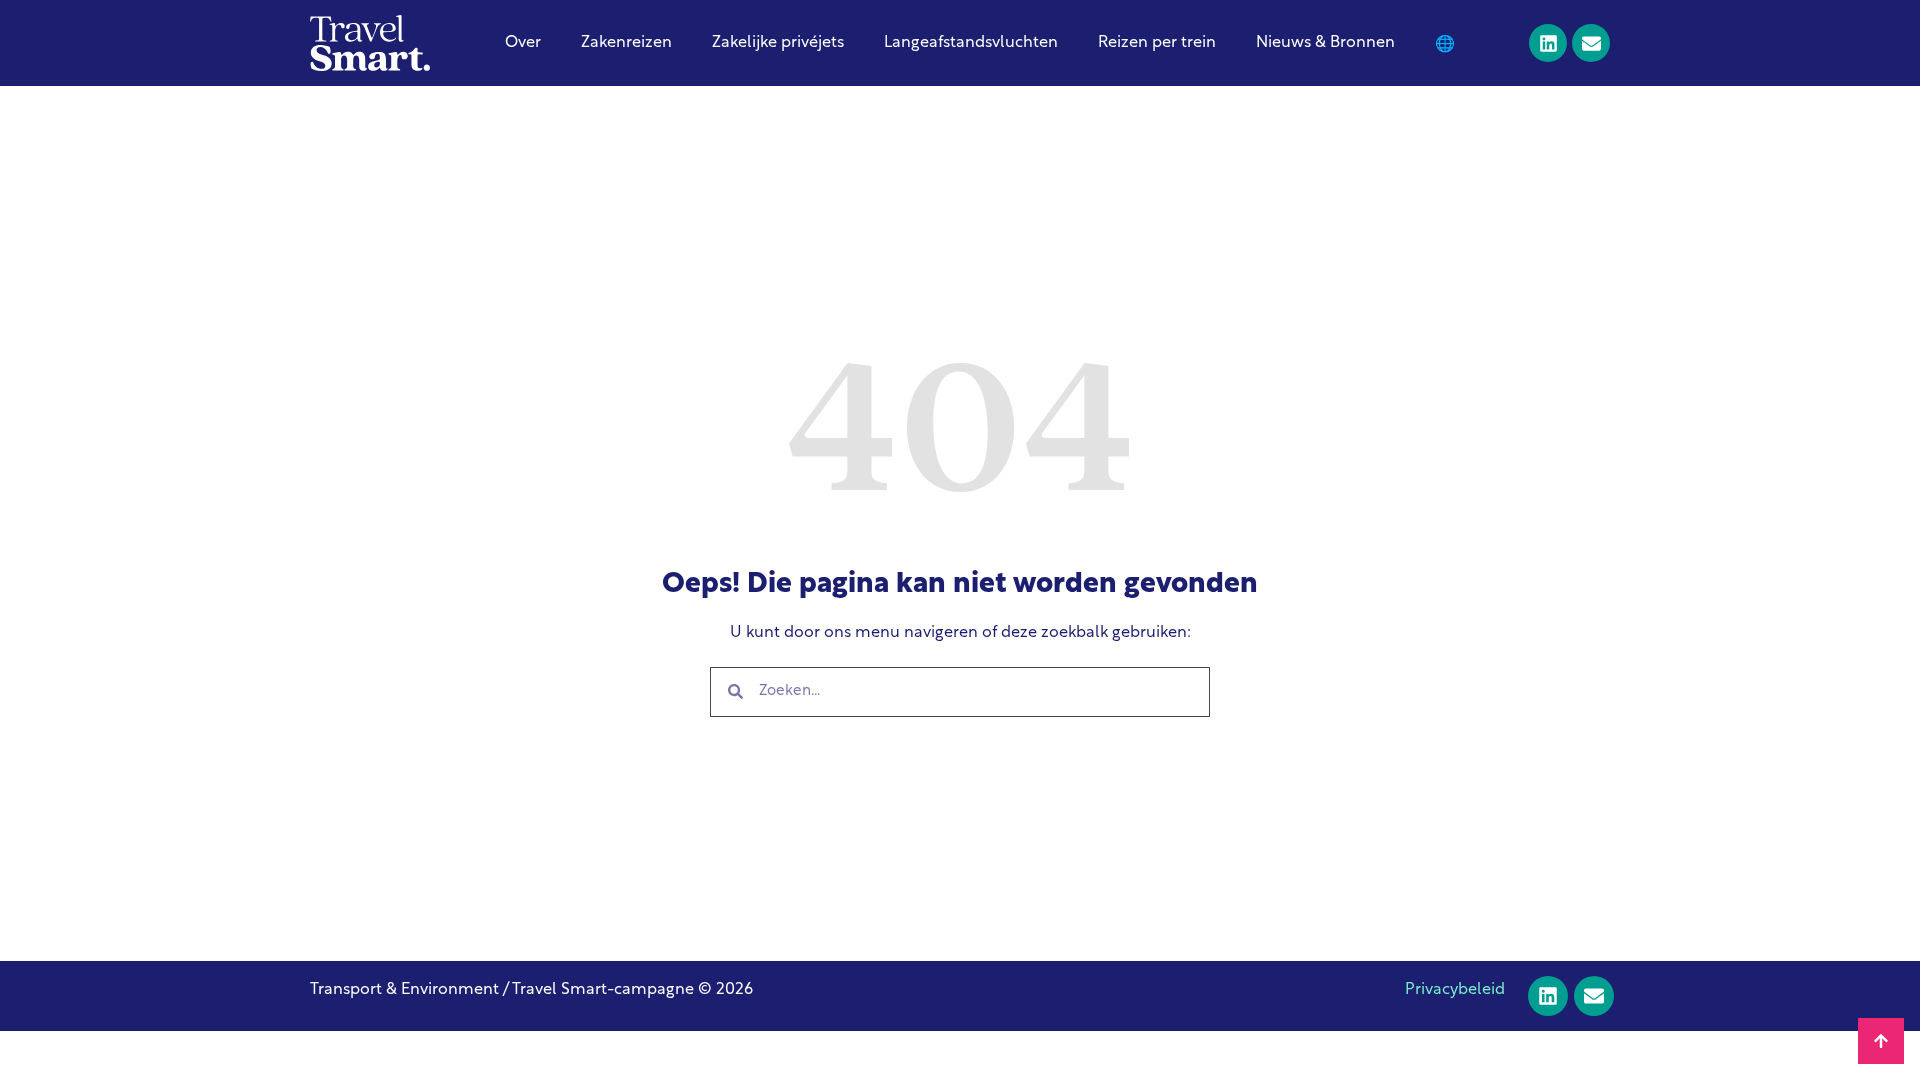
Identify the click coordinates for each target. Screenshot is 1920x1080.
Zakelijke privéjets (778, 43)
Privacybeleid (1455, 990)
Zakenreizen (626, 43)
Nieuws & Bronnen (1325, 43)
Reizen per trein (1157, 43)
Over (523, 43)
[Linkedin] (1548, 43)
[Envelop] (1591, 43)
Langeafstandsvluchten (971, 43)
